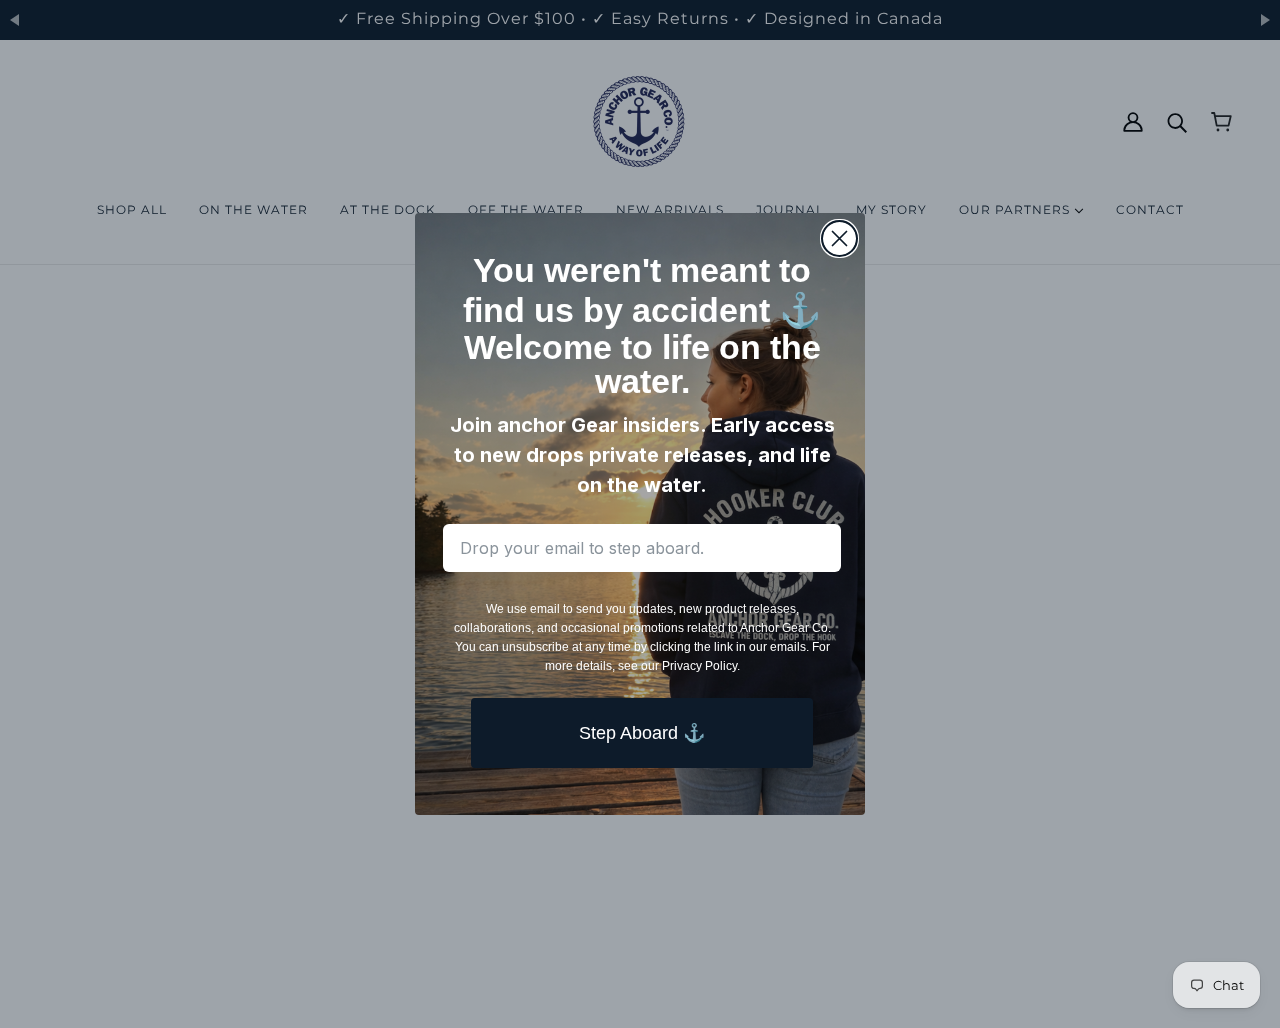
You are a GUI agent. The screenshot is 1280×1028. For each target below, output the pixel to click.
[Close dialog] (839, 238)
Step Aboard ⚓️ (642, 733)
